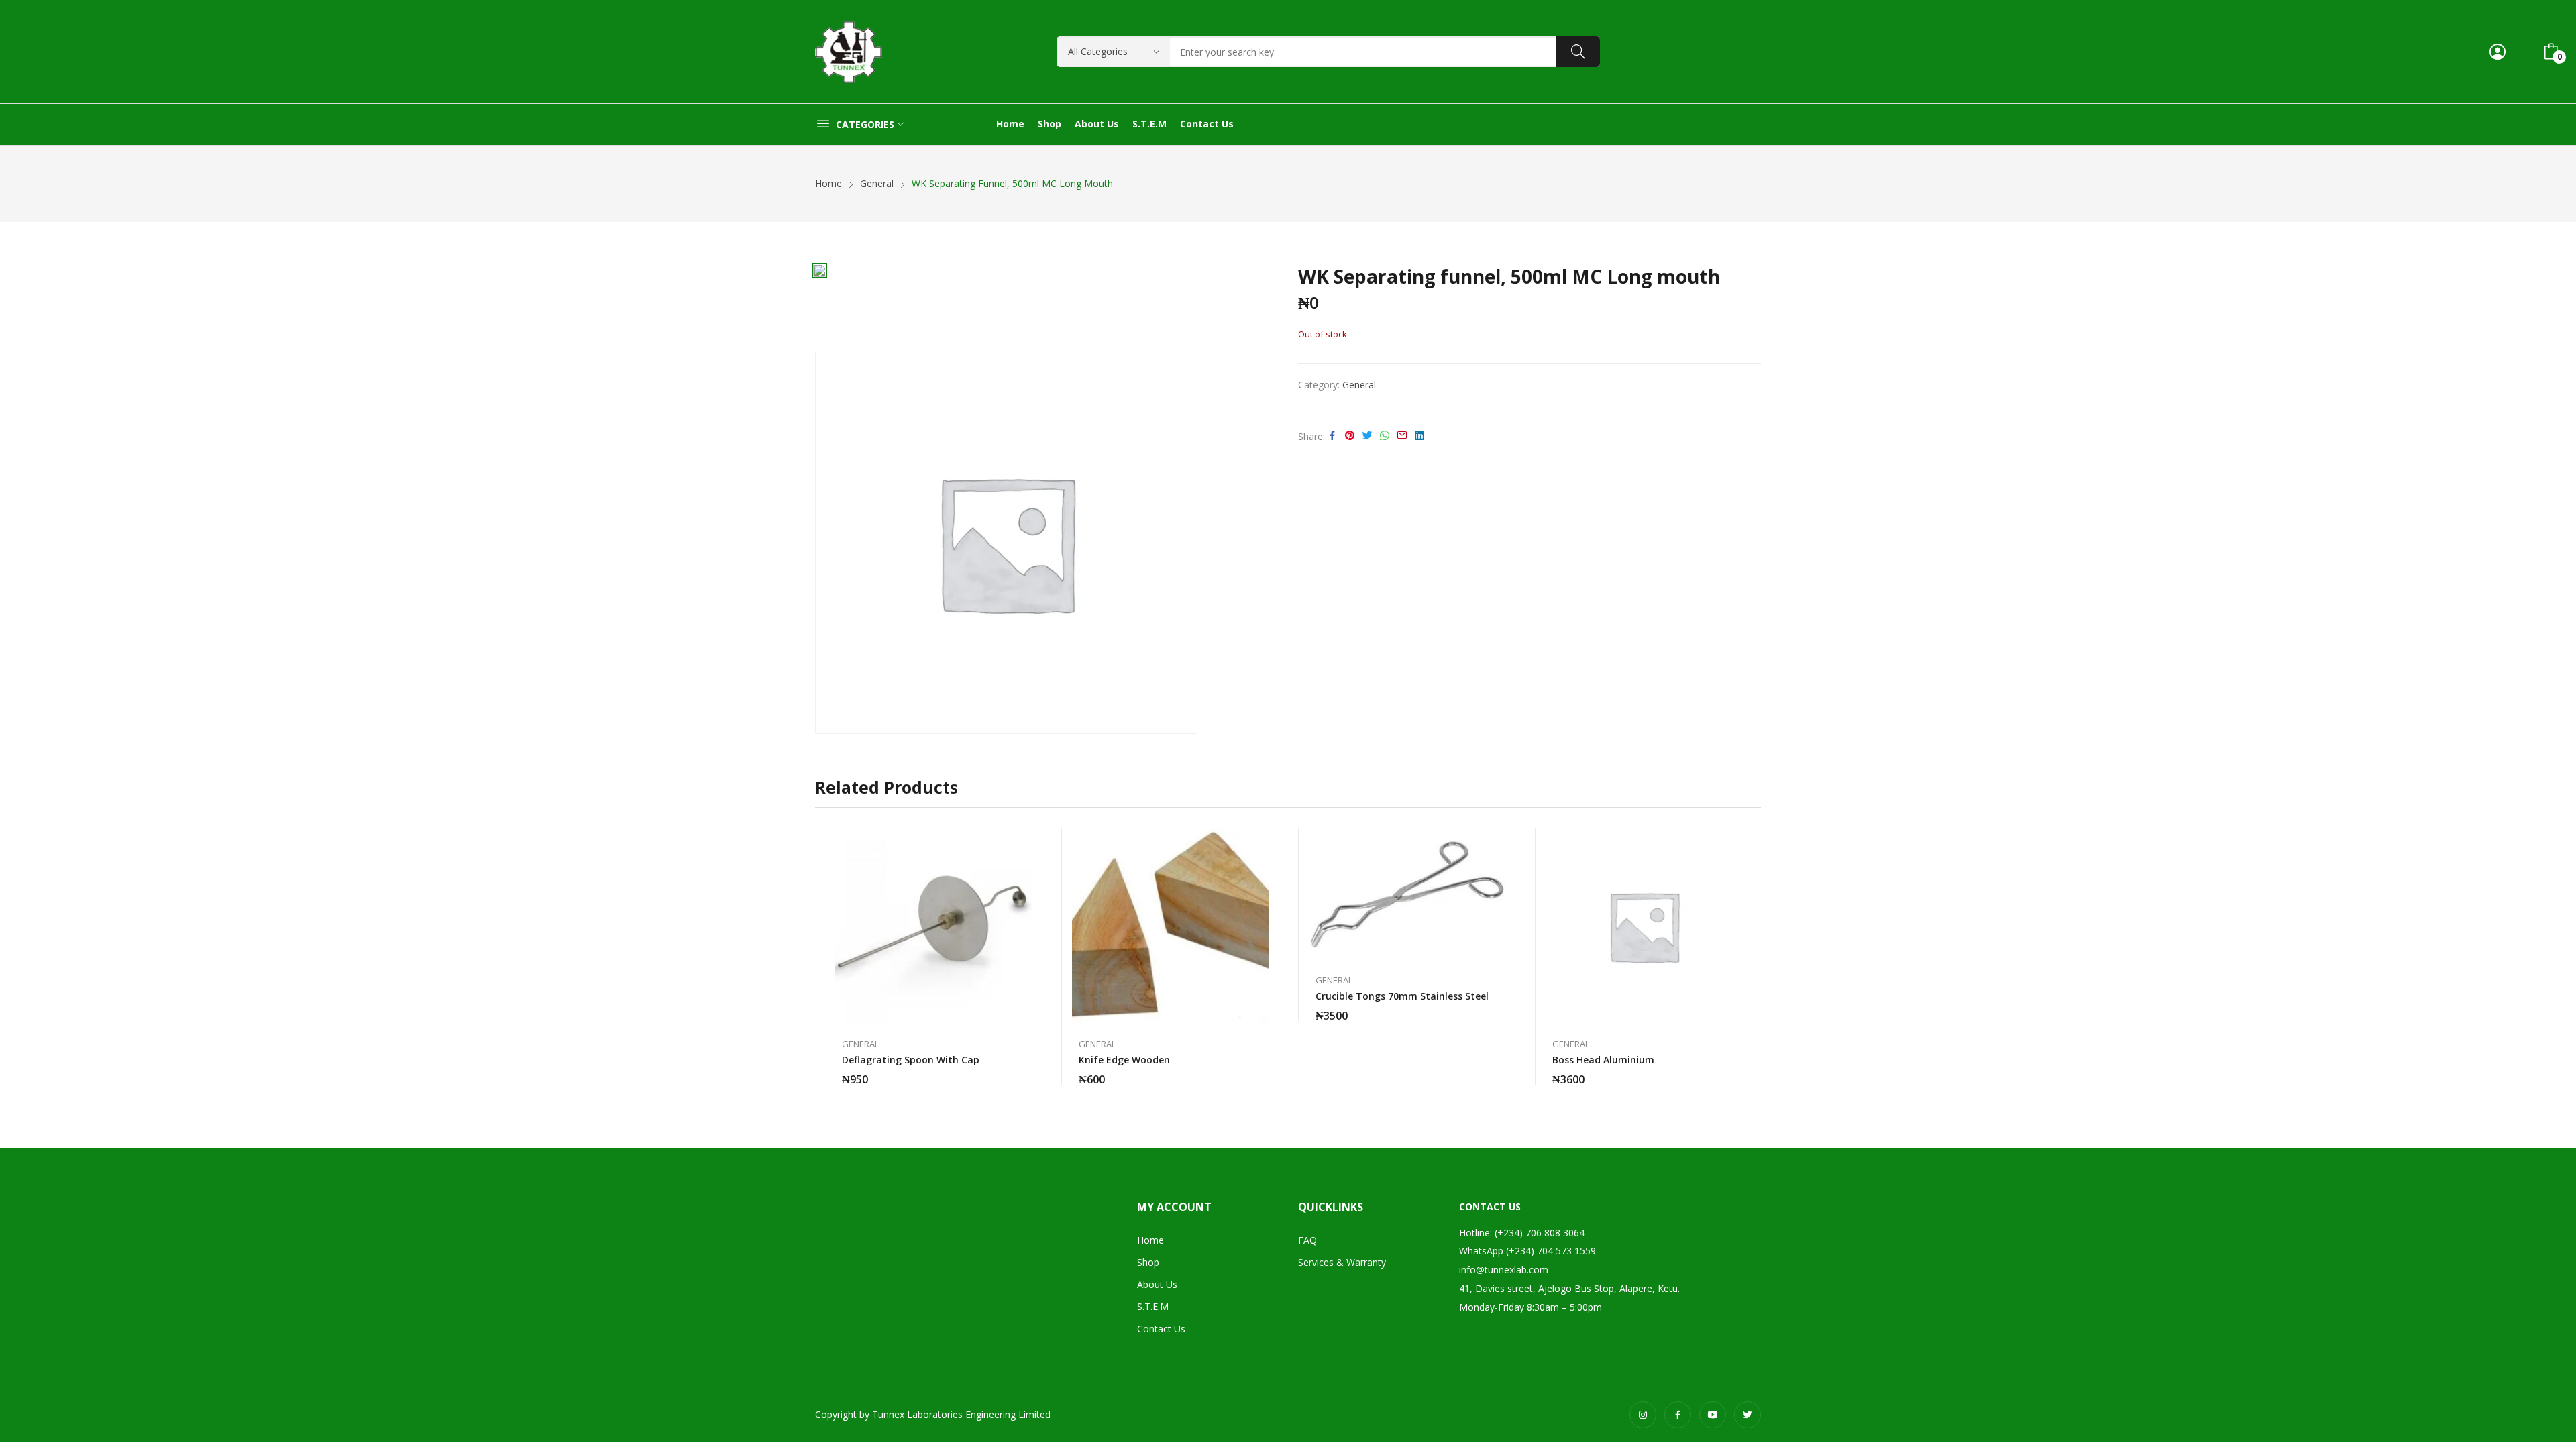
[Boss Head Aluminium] (1644, 926)
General (1359, 385)
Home (1150, 1240)
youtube (1713, 1415)
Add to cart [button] (1025, 1071)
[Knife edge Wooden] (1170, 926)
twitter (1748, 1415)
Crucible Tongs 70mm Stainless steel (1402, 996)
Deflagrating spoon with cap (911, 1060)
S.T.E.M (1153, 1306)
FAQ (1307, 1240)
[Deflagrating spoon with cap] (933, 926)
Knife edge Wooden (1124, 1060)
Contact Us (1161, 1329)
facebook (1678, 1415)
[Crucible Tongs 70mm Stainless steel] (1407, 894)
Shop (1148, 1262)
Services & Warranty (1342, 1262)
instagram (1643, 1415)
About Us (1157, 1284)
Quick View (1025, 841)
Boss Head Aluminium (1603, 1060)
